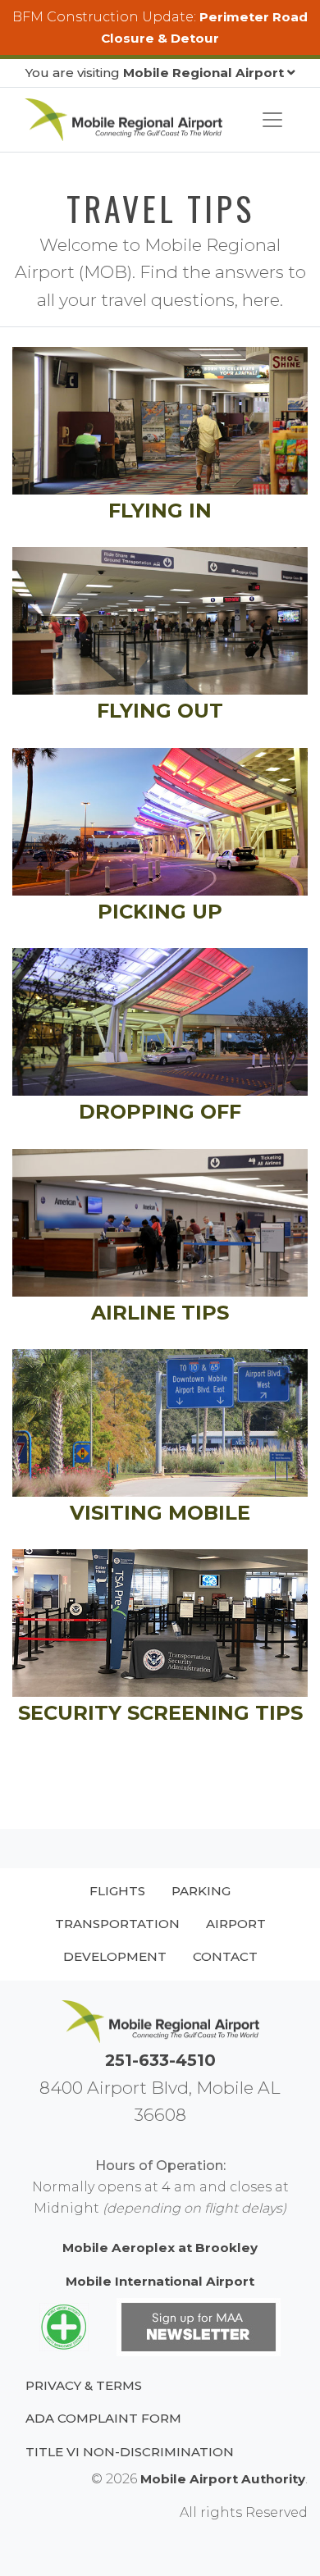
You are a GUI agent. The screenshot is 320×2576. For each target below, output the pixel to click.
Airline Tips (160, 1313)
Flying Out (160, 711)
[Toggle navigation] (272, 120)
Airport (236, 1924)
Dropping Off (160, 1112)
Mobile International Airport (160, 2281)
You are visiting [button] (155, 73)
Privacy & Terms (84, 2385)
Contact (225, 1956)
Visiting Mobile (160, 1513)
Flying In (160, 511)
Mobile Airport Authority (223, 2479)
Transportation (117, 1924)
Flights (117, 1891)
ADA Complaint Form (103, 2418)
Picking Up (160, 912)
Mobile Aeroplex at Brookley (160, 2248)
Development (115, 1956)
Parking (201, 1891)
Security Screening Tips (160, 1713)
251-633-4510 (160, 2060)
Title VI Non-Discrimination (130, 2452)
